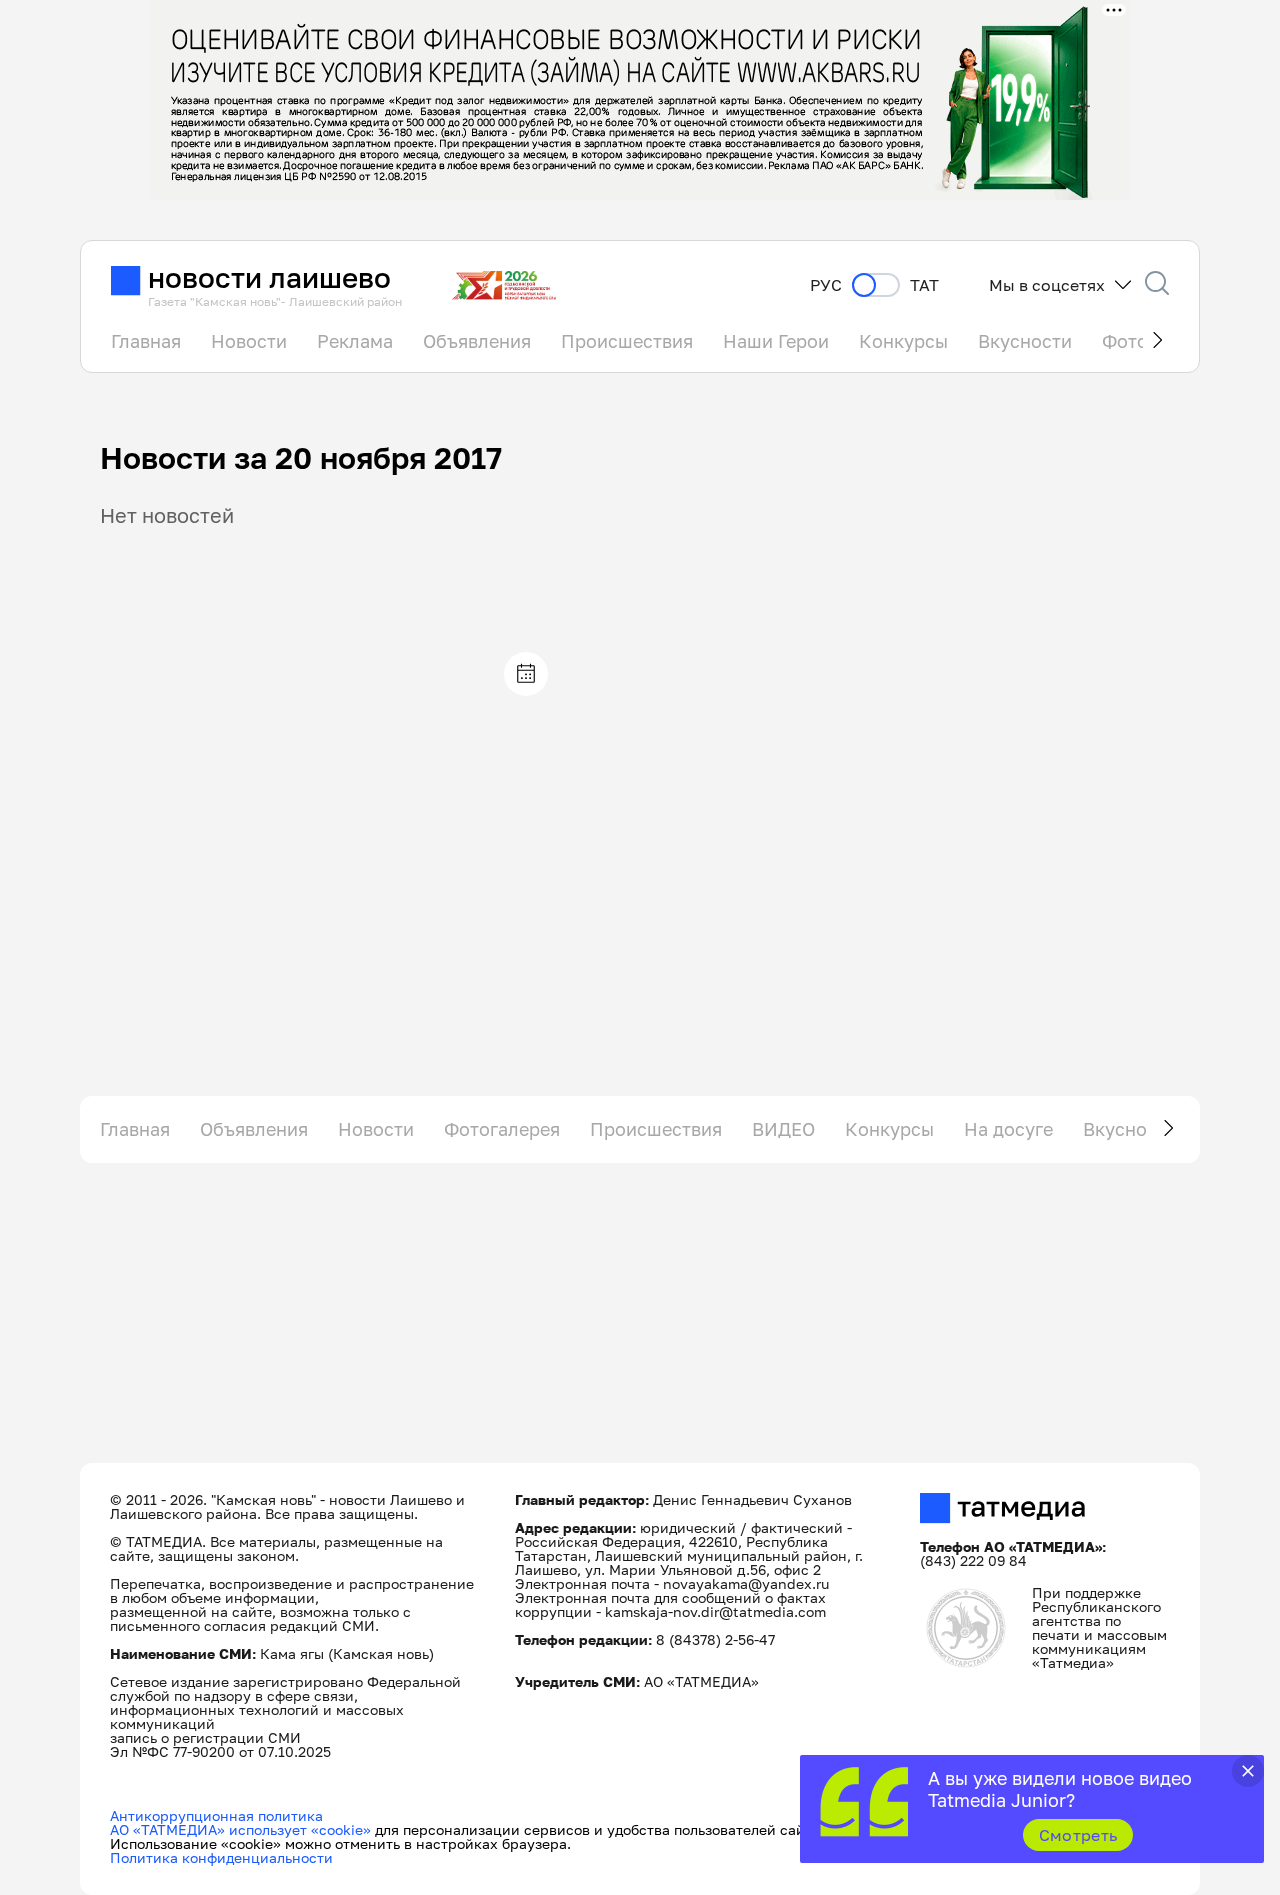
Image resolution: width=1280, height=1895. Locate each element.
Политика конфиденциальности (221, 1857)
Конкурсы (903, 341)
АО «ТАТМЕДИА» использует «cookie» (240, 1829)
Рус (826, 285)
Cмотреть (1078, 1835)
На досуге (1008, 1129)
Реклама (355, 341)
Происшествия (627, 341)
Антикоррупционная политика (216, 1815)
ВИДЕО (783, 1129)
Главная (146, 341)
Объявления (477, 341)
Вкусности (1025, 341)
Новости (249, 341)
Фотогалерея (502, 1129)
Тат (924, 285)
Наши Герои (776, 341)
